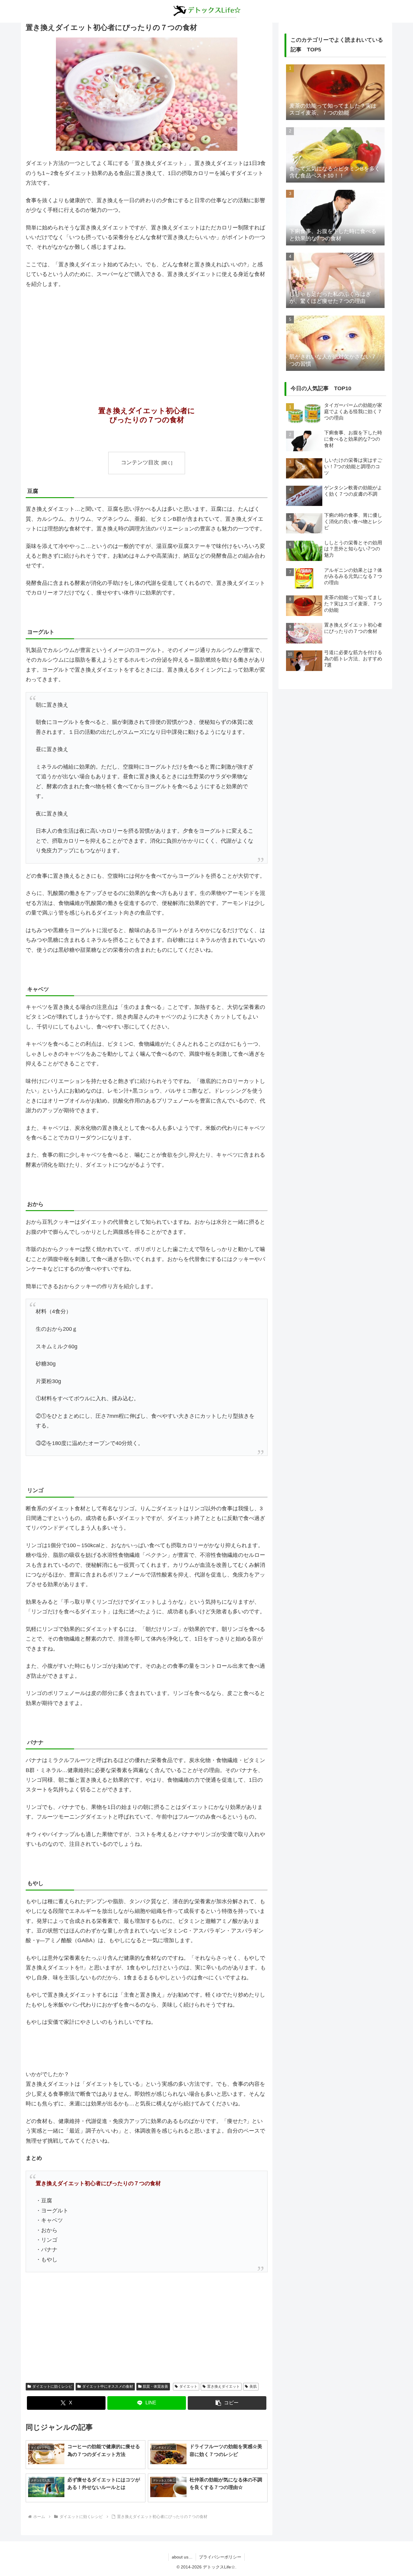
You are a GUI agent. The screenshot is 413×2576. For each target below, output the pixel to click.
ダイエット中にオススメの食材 (108, 2386)
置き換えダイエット (223, 2386)
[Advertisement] (147, 339)
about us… (182, 2557)
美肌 (253, 2386)
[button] (227, 2403)
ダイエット (188, 2386)
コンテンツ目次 (140, 462)
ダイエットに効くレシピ (52, 2386)
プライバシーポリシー (220, 2557)
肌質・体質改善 (155, 2386)
